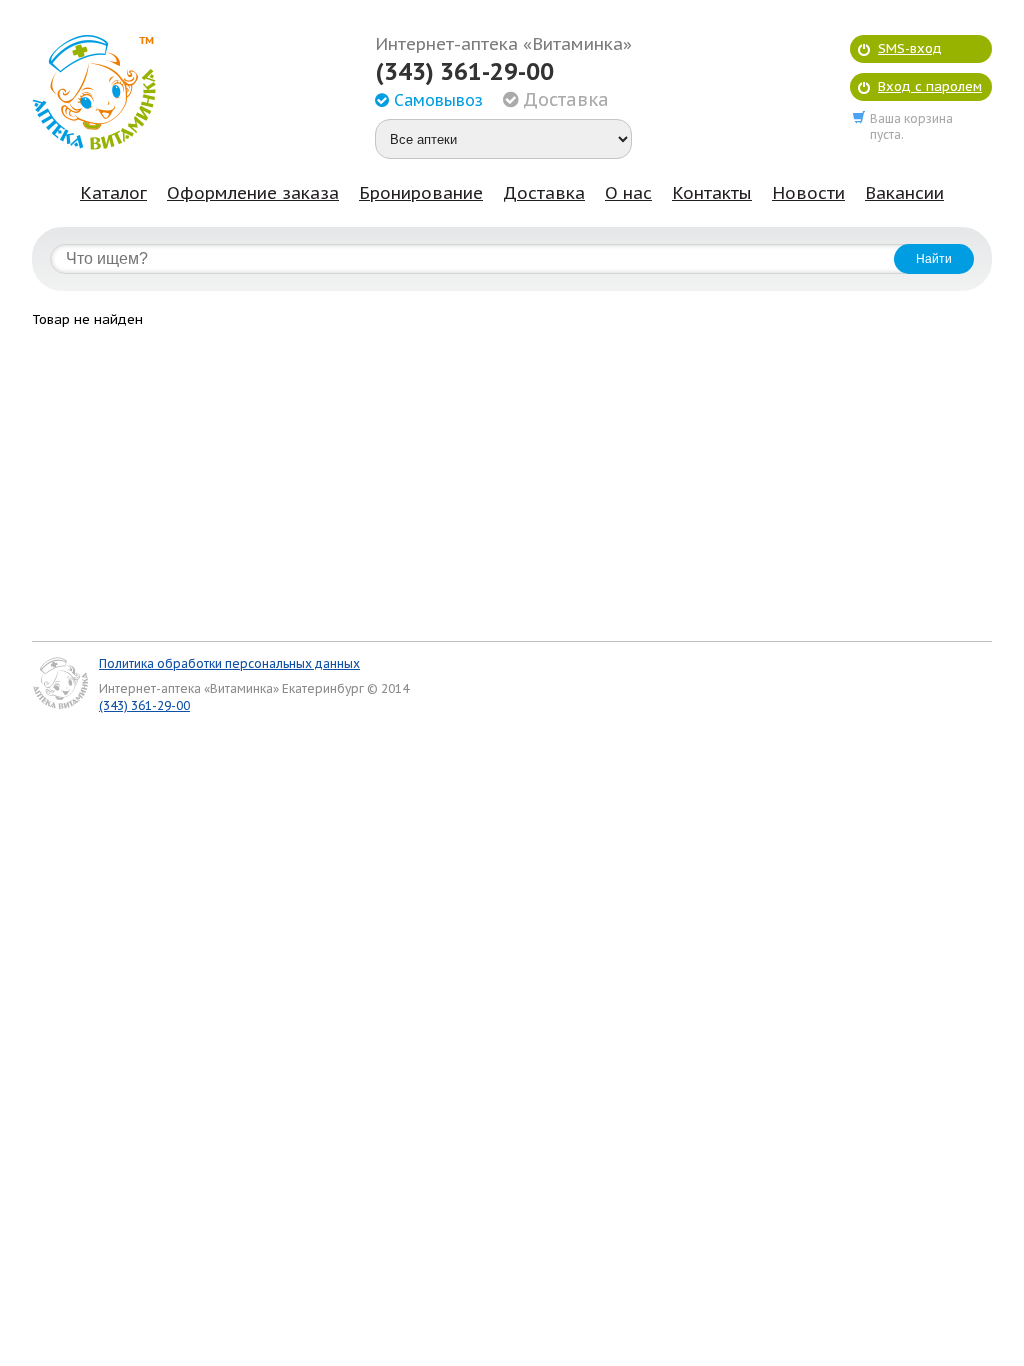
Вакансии (904, 193)
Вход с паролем (930, 86)
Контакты (712, 193)
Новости (808, 193)
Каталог (113, 193)
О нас (628, 193)
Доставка (544, 193)
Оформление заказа (253, 193)
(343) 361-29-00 (464, 72)
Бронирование (421, 193)
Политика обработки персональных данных (229, 663)
